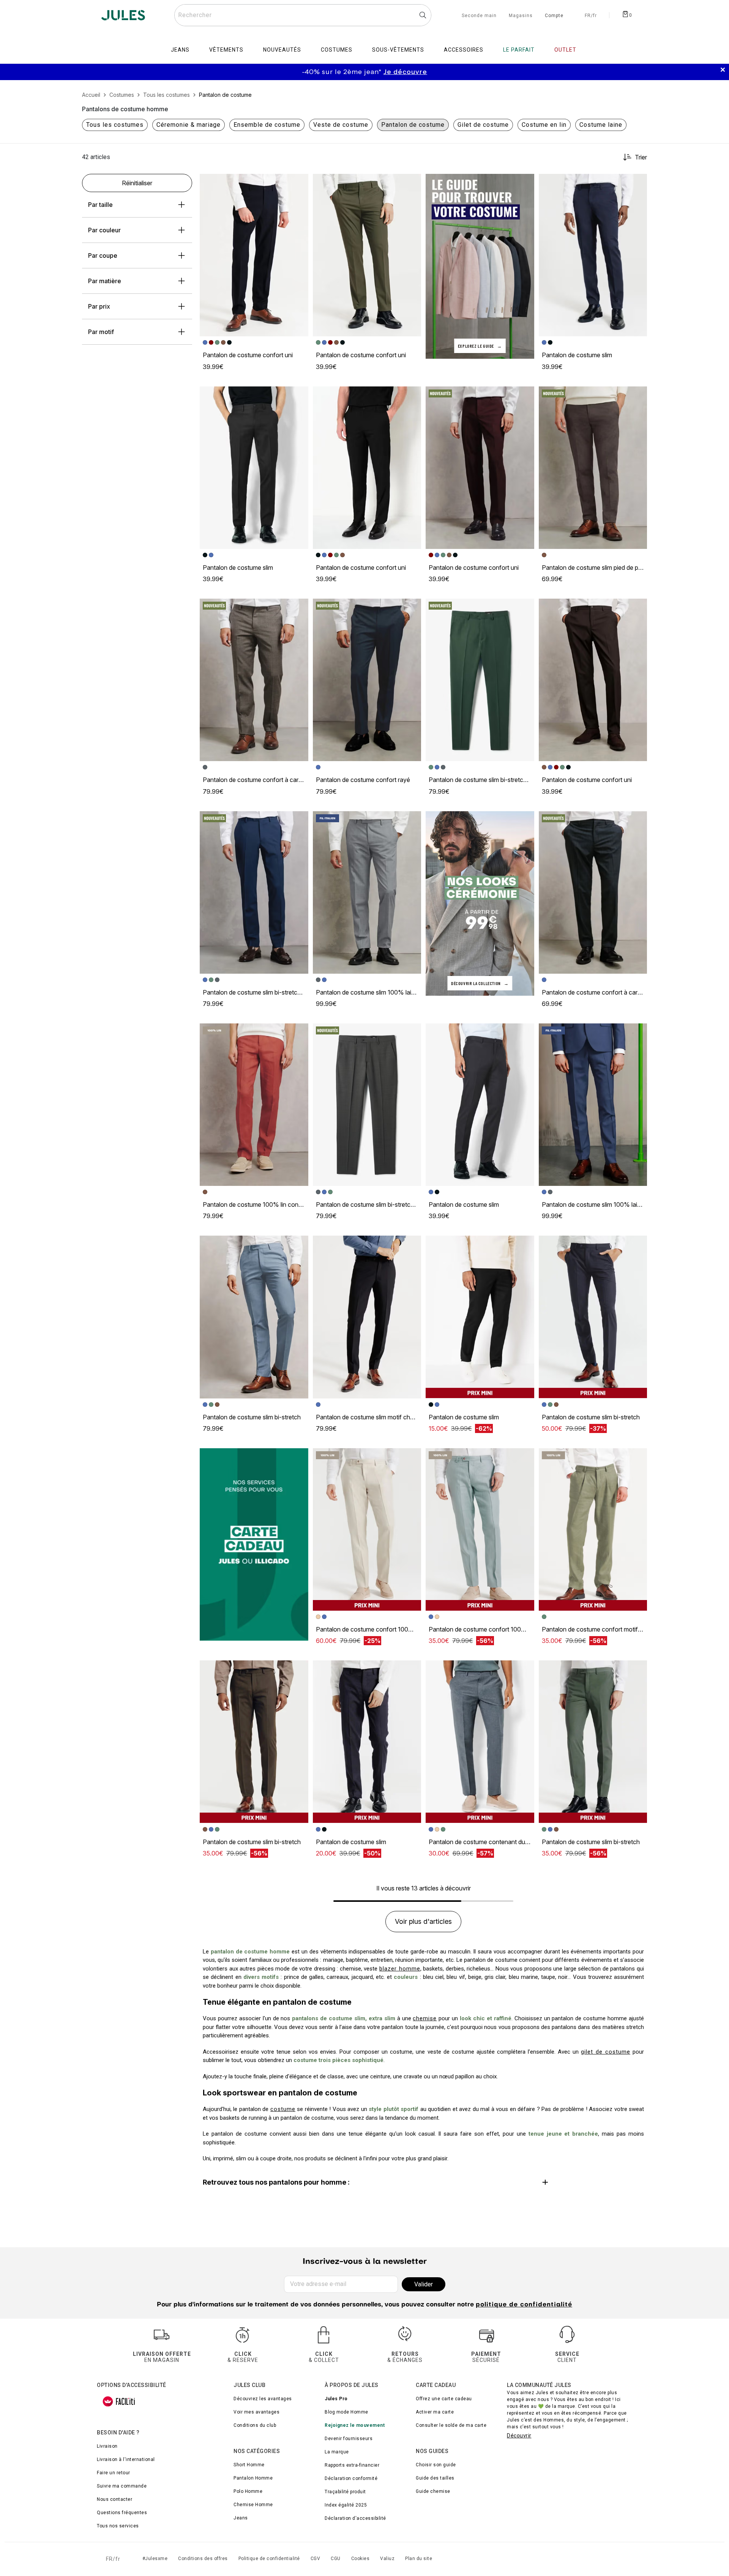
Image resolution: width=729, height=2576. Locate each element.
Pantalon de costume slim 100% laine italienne (379, 992)
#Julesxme (155, 2559)
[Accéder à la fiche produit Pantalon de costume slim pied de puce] (593, 468)
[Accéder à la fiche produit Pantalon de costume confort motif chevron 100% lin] (593, 1529)
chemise (425, 2018)
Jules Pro (336, 2399)
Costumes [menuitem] (337, 50)
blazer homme (400, 1969)
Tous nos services (118, 2526)
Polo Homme (248, 2491)
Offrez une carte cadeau (444, 2399)
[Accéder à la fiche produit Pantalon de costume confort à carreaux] (254, 680)
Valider (424, 2284)
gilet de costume (606, 2052)
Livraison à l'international (126, 2459)
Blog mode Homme (346, 2412)
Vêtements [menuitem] (226, 50)
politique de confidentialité (524, 2305)
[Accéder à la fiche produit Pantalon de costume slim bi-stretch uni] (480, 680)
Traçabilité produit (345, 2492)
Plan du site (419, 2559)
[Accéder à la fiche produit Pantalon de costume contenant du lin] (480, 1742)
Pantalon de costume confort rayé (363, 780)
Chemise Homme (253, 2505)
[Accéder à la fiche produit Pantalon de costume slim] (593, 255)
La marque (337, 2452)
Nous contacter (114, 2499)
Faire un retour (114, 2473)
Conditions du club (255, 2425)
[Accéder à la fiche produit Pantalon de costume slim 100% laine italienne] (367, 892)
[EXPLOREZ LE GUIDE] (480, 266)
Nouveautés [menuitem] (282, 50)
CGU (336, 2559)
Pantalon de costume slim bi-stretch (252, 1417)
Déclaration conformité (351, 2478)
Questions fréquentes (122, 2513)
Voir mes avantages (256, 2412)
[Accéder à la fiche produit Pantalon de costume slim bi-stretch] (254, 1317)
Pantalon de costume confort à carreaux (258, 780)
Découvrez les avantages (263, 2399)
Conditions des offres (203, 2559)
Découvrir (519, 2436)
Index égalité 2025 (346, 2505)
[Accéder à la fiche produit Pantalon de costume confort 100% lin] (367, 1529)
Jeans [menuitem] (180, 50)
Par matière (105, 281)
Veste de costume (341, 125)
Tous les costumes (115, 125)
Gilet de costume (483, 125)
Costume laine (601, 125)
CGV (316, 2559)
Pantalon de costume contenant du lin (480, 1842)
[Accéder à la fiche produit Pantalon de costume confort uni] (254, 255)
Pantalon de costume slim (577, 355)
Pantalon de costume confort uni (248, 355)
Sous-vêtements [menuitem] (398, 50)
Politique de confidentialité (269, 2559)
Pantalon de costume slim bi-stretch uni (482, 780)
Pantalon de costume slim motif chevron (371, 1417)
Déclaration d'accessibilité (355, 2518)
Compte (554, 16)
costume (283, 2109)
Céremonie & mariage (189, 125)
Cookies (361, 2559)
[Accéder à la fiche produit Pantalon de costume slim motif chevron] (367, 1317)
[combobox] (303, 15)
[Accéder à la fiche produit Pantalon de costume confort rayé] (367, 680)
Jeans (241, 2518)
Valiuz (387, 2559)
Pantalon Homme (253, 2478)
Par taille (100, 205)
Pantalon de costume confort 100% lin (369, 1629)
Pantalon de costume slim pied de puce (595, 568)
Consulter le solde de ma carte (451, 2425)
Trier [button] (641, 157)
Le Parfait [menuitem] (519, 50)
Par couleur (104, 230)
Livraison (107, 2446)
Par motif (101, 332)
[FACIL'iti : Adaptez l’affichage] (119, 2401)
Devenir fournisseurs (349, 2439)
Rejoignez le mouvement (355, 2425)
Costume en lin (544, 125)
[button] (299, 183)
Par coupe (103, 255)
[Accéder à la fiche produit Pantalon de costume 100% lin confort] (254, 1105)
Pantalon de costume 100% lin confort (256, 1204)
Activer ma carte (435, 2412)
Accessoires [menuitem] (464, 50)
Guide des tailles (435, 2478)
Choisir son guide (436, 2465)
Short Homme (249, 2465)
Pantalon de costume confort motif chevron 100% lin (615, 1629)
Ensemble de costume (267, 125)
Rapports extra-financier (352, 2465)
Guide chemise (433, 2491)
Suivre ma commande (122, 2486)
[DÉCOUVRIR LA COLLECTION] (480, 903)
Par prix (99, 306)
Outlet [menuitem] (565, 50)
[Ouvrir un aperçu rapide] (299, 183)
